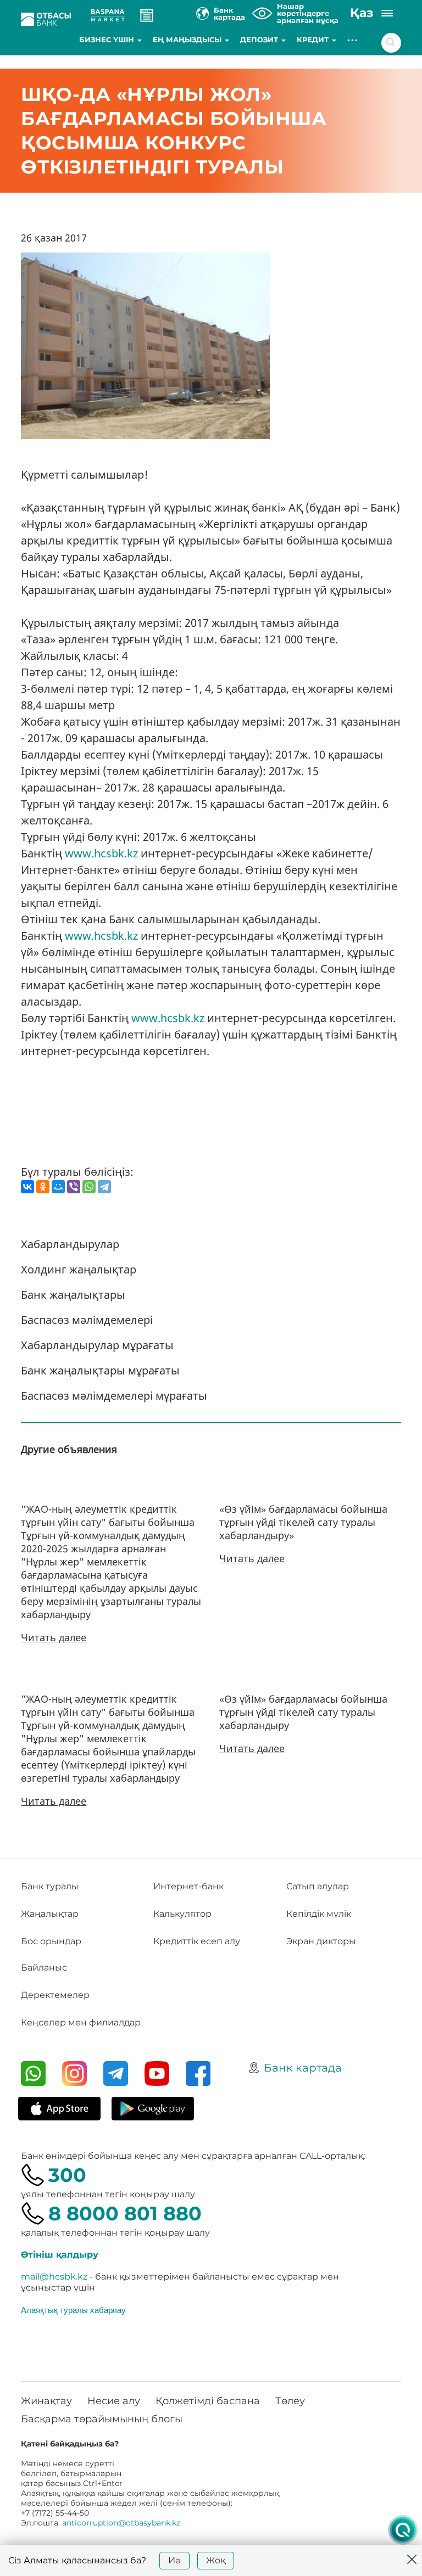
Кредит (314, 40)
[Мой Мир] (58, 1187)
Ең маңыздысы (188, 40)
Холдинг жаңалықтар (79, 1269)
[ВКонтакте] (27, 1187)
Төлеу (290, 2401)
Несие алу (114, 2401)
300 (67, 2175)
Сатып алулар (318, 1886)
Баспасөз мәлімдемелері (87, 1320)
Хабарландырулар (70, 1244)
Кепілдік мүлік (319, 1914)
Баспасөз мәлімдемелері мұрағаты (114, 1396)
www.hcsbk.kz (101, 853)
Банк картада (303, 2068)
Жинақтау (46, 2401)
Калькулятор (182, 1914)
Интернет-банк (188, 1886)
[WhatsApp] (89, 1187)
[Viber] (74, 1187)
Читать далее (54, 1637)
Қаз (362, 13)
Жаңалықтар (50, 1914)
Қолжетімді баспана (208, 2401)
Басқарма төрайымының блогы (102, 2419)
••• (353, 40)
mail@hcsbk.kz (54, 2277)
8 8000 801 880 (125, 2213)
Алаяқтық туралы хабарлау (73, 2310)
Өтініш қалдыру (60, 2255)
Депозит (260, 40)
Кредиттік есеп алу (197, 1941)
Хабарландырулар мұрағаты (97, 1345)
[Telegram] (104, 1187)
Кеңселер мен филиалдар (81, 2022)
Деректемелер (55, 1995)
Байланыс (44, 1968)
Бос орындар (51, 1941)
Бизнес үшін (108, 40)
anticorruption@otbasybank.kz (121, 2523)
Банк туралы (50, 1886)
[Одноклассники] (43, 1187)
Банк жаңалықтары (73, 1295)
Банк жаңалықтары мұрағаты (100, 1370)
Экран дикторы (321, 1941)
